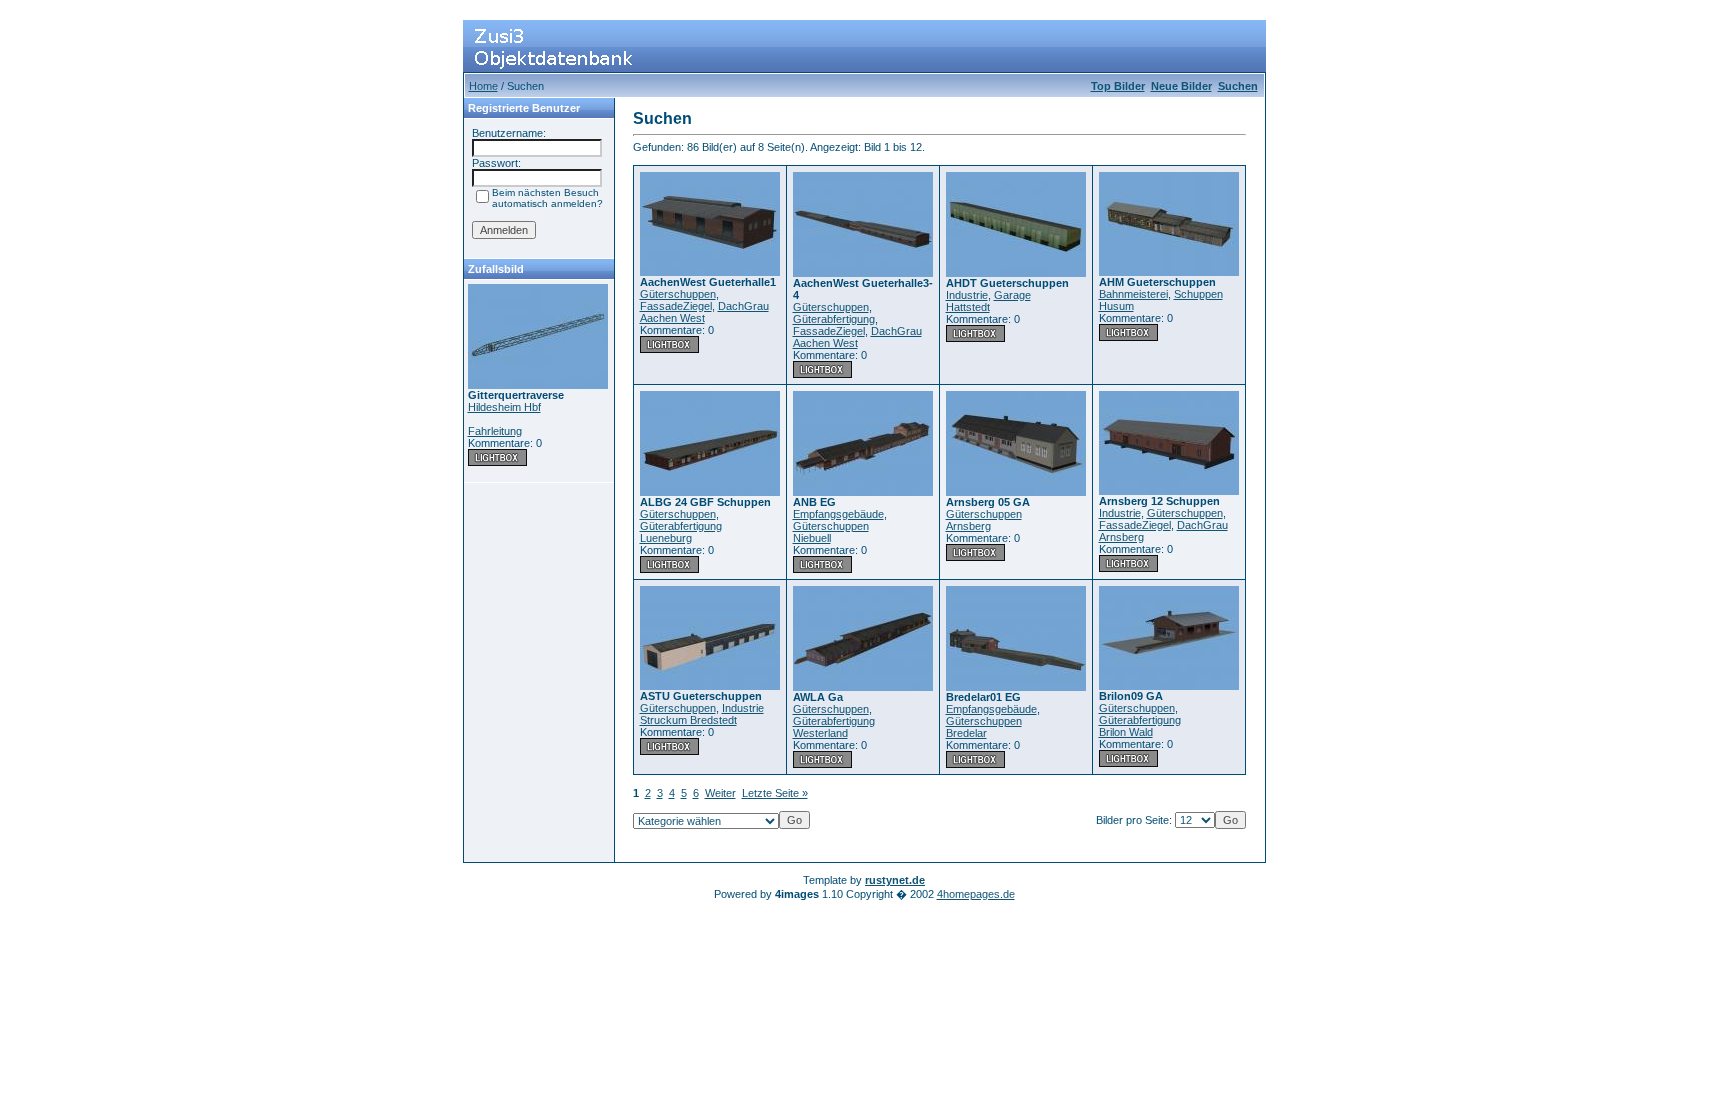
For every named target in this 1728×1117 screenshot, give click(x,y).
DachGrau (743, 306)
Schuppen (1198, 294)
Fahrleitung (495, 431)
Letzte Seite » (775, 793)
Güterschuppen (678, 294)
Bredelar (966, 733)
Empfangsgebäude (838, 514)
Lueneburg (666, 538)
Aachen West (672, 318)
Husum (1116, 306)
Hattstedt (968, 307)
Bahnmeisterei (1133, 294)
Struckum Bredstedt (688, 720)
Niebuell (812, 538)
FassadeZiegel (676, 306)
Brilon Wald (1126, 732)
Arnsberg (968, 526)
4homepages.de (976, 894)
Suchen (1238, 86)
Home (483, 86)
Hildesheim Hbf (504, 407)
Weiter (720, 793)
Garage (1012, 295)
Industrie (967, 295)
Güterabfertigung (834, 319)
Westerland (820, 733)
